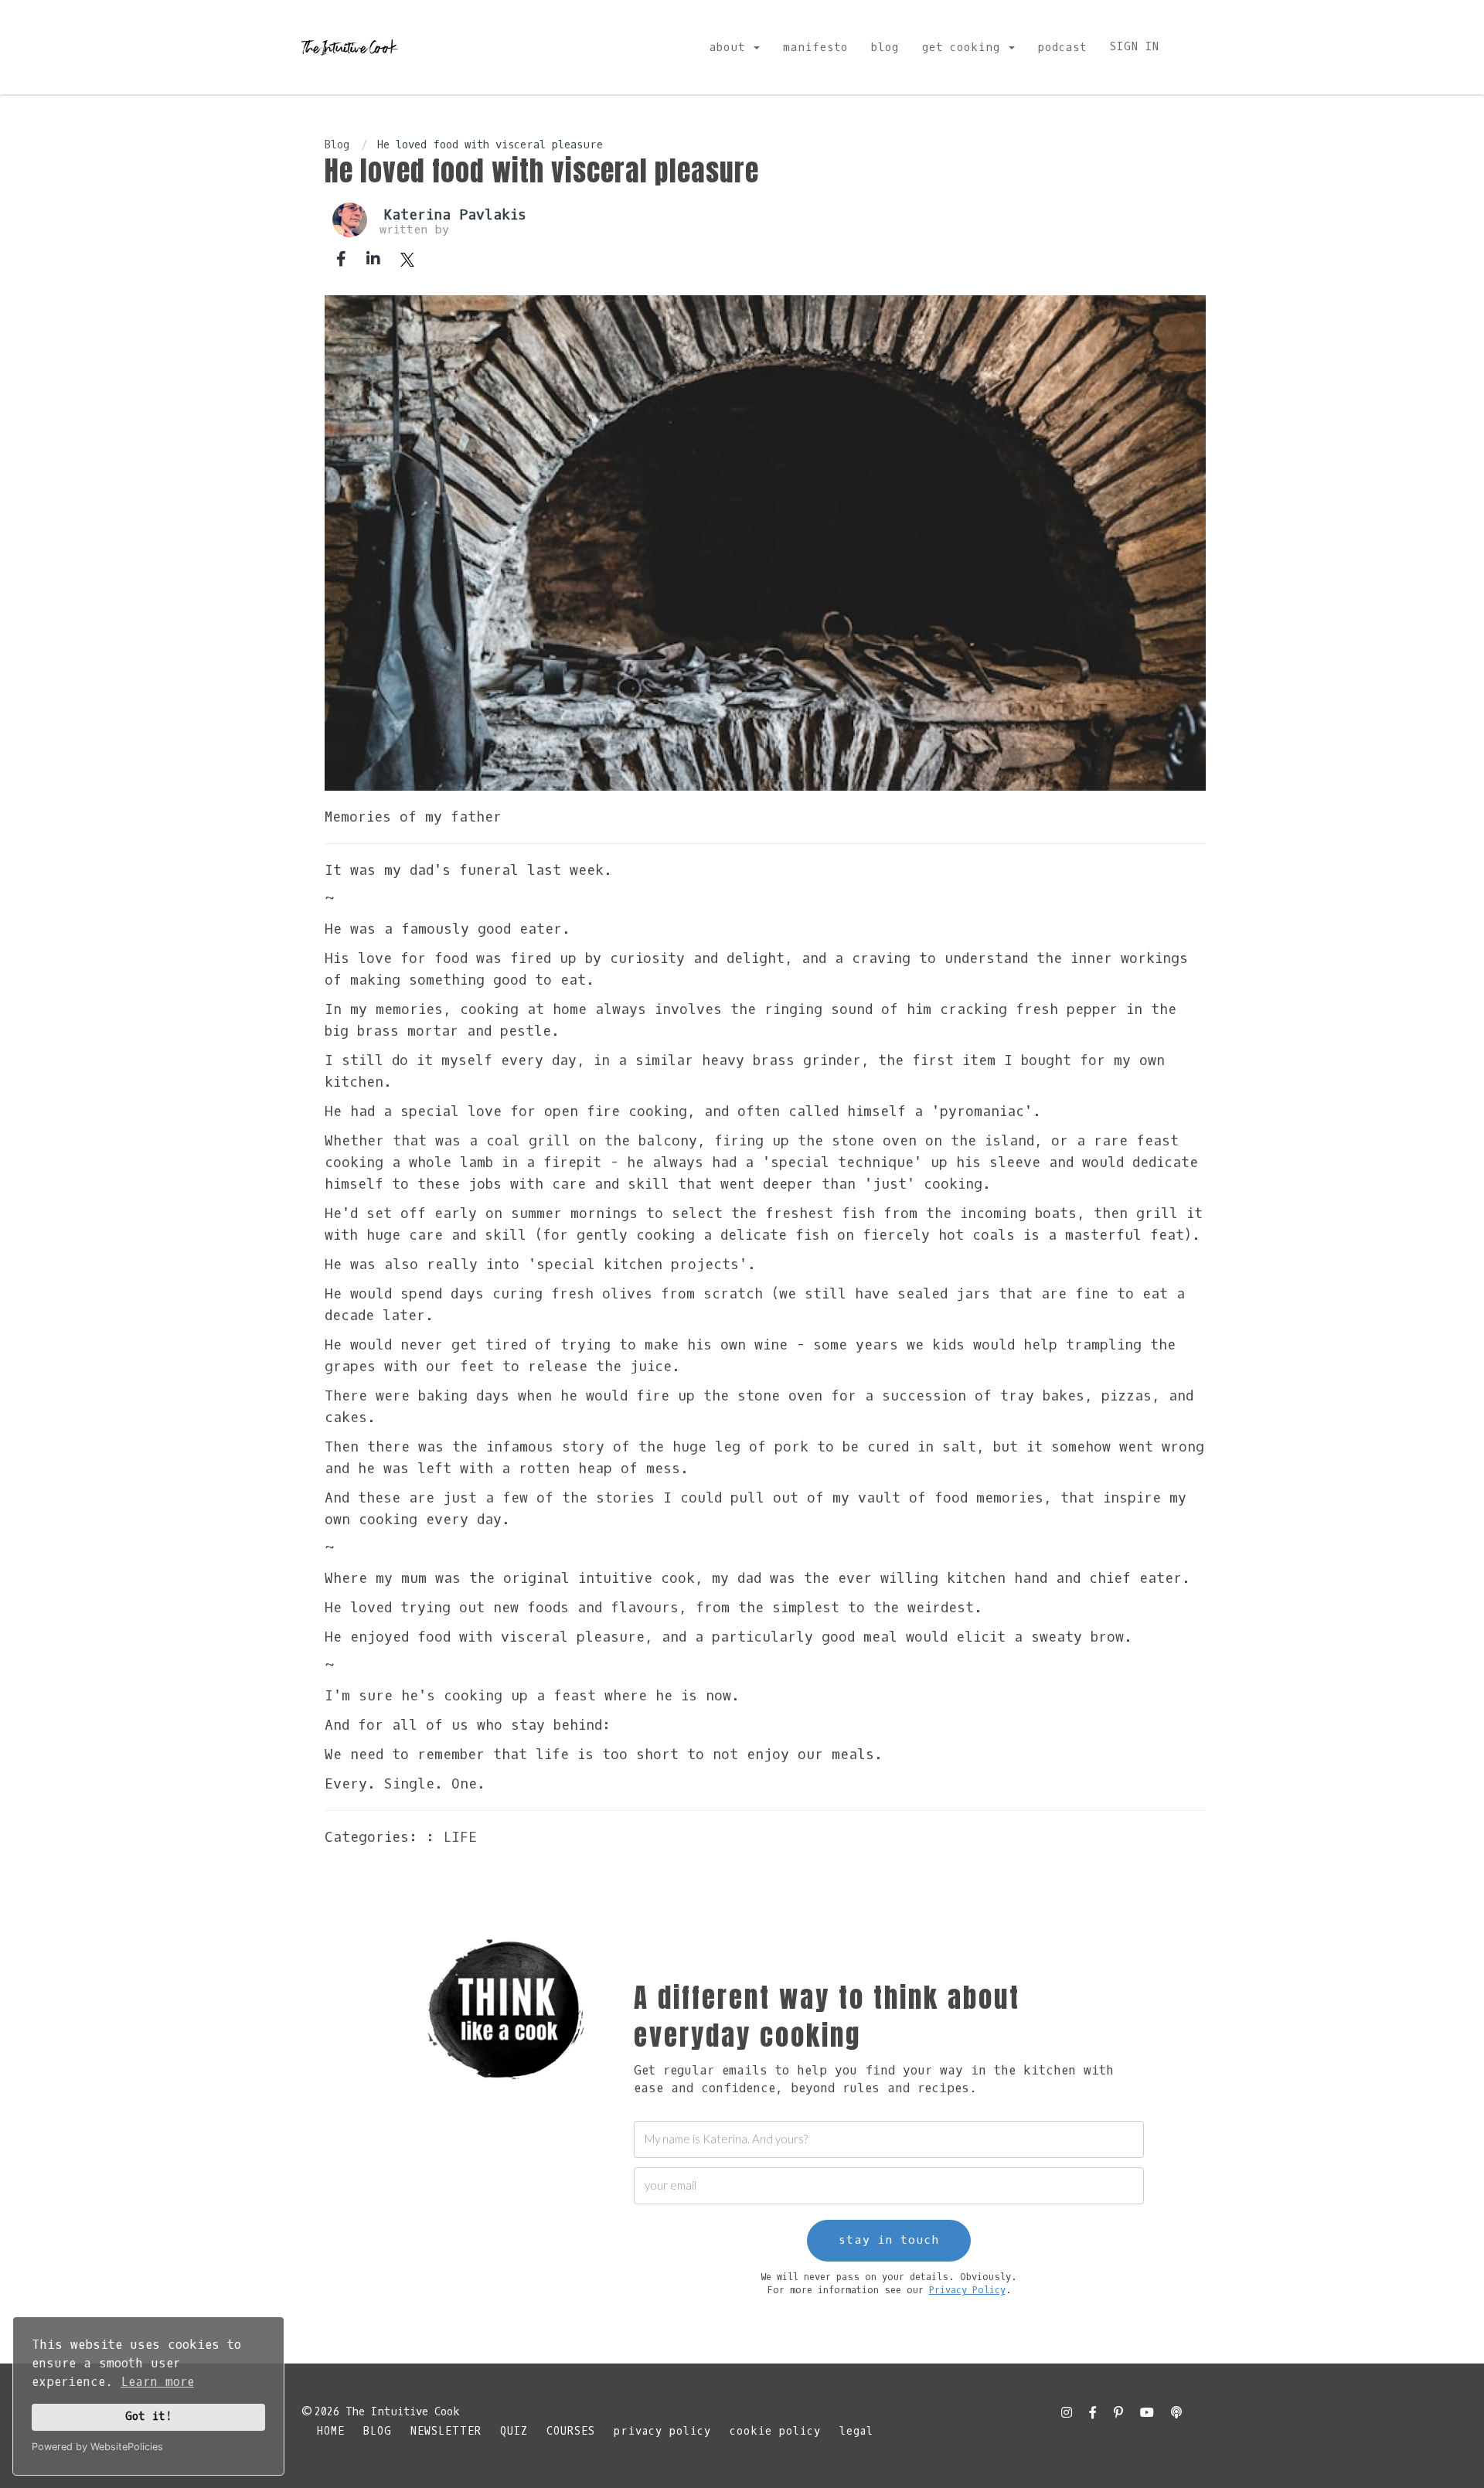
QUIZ (514, 2431)
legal (856, 2431)
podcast (1062, 48)
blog (885, 48)
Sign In (1135, 47)
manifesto (815, 48)
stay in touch (889, 2240)
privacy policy (662, 2431)
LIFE (460, 1837)
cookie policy (775, 2431)
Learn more (157, 2382)
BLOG (378, 2431)
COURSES (571, 2431)
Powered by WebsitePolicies (97, 2447)
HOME (331, 2431)
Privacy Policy (967, 2290)
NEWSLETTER (446, 2431)
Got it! (149, 2417)
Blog (337, 145)
